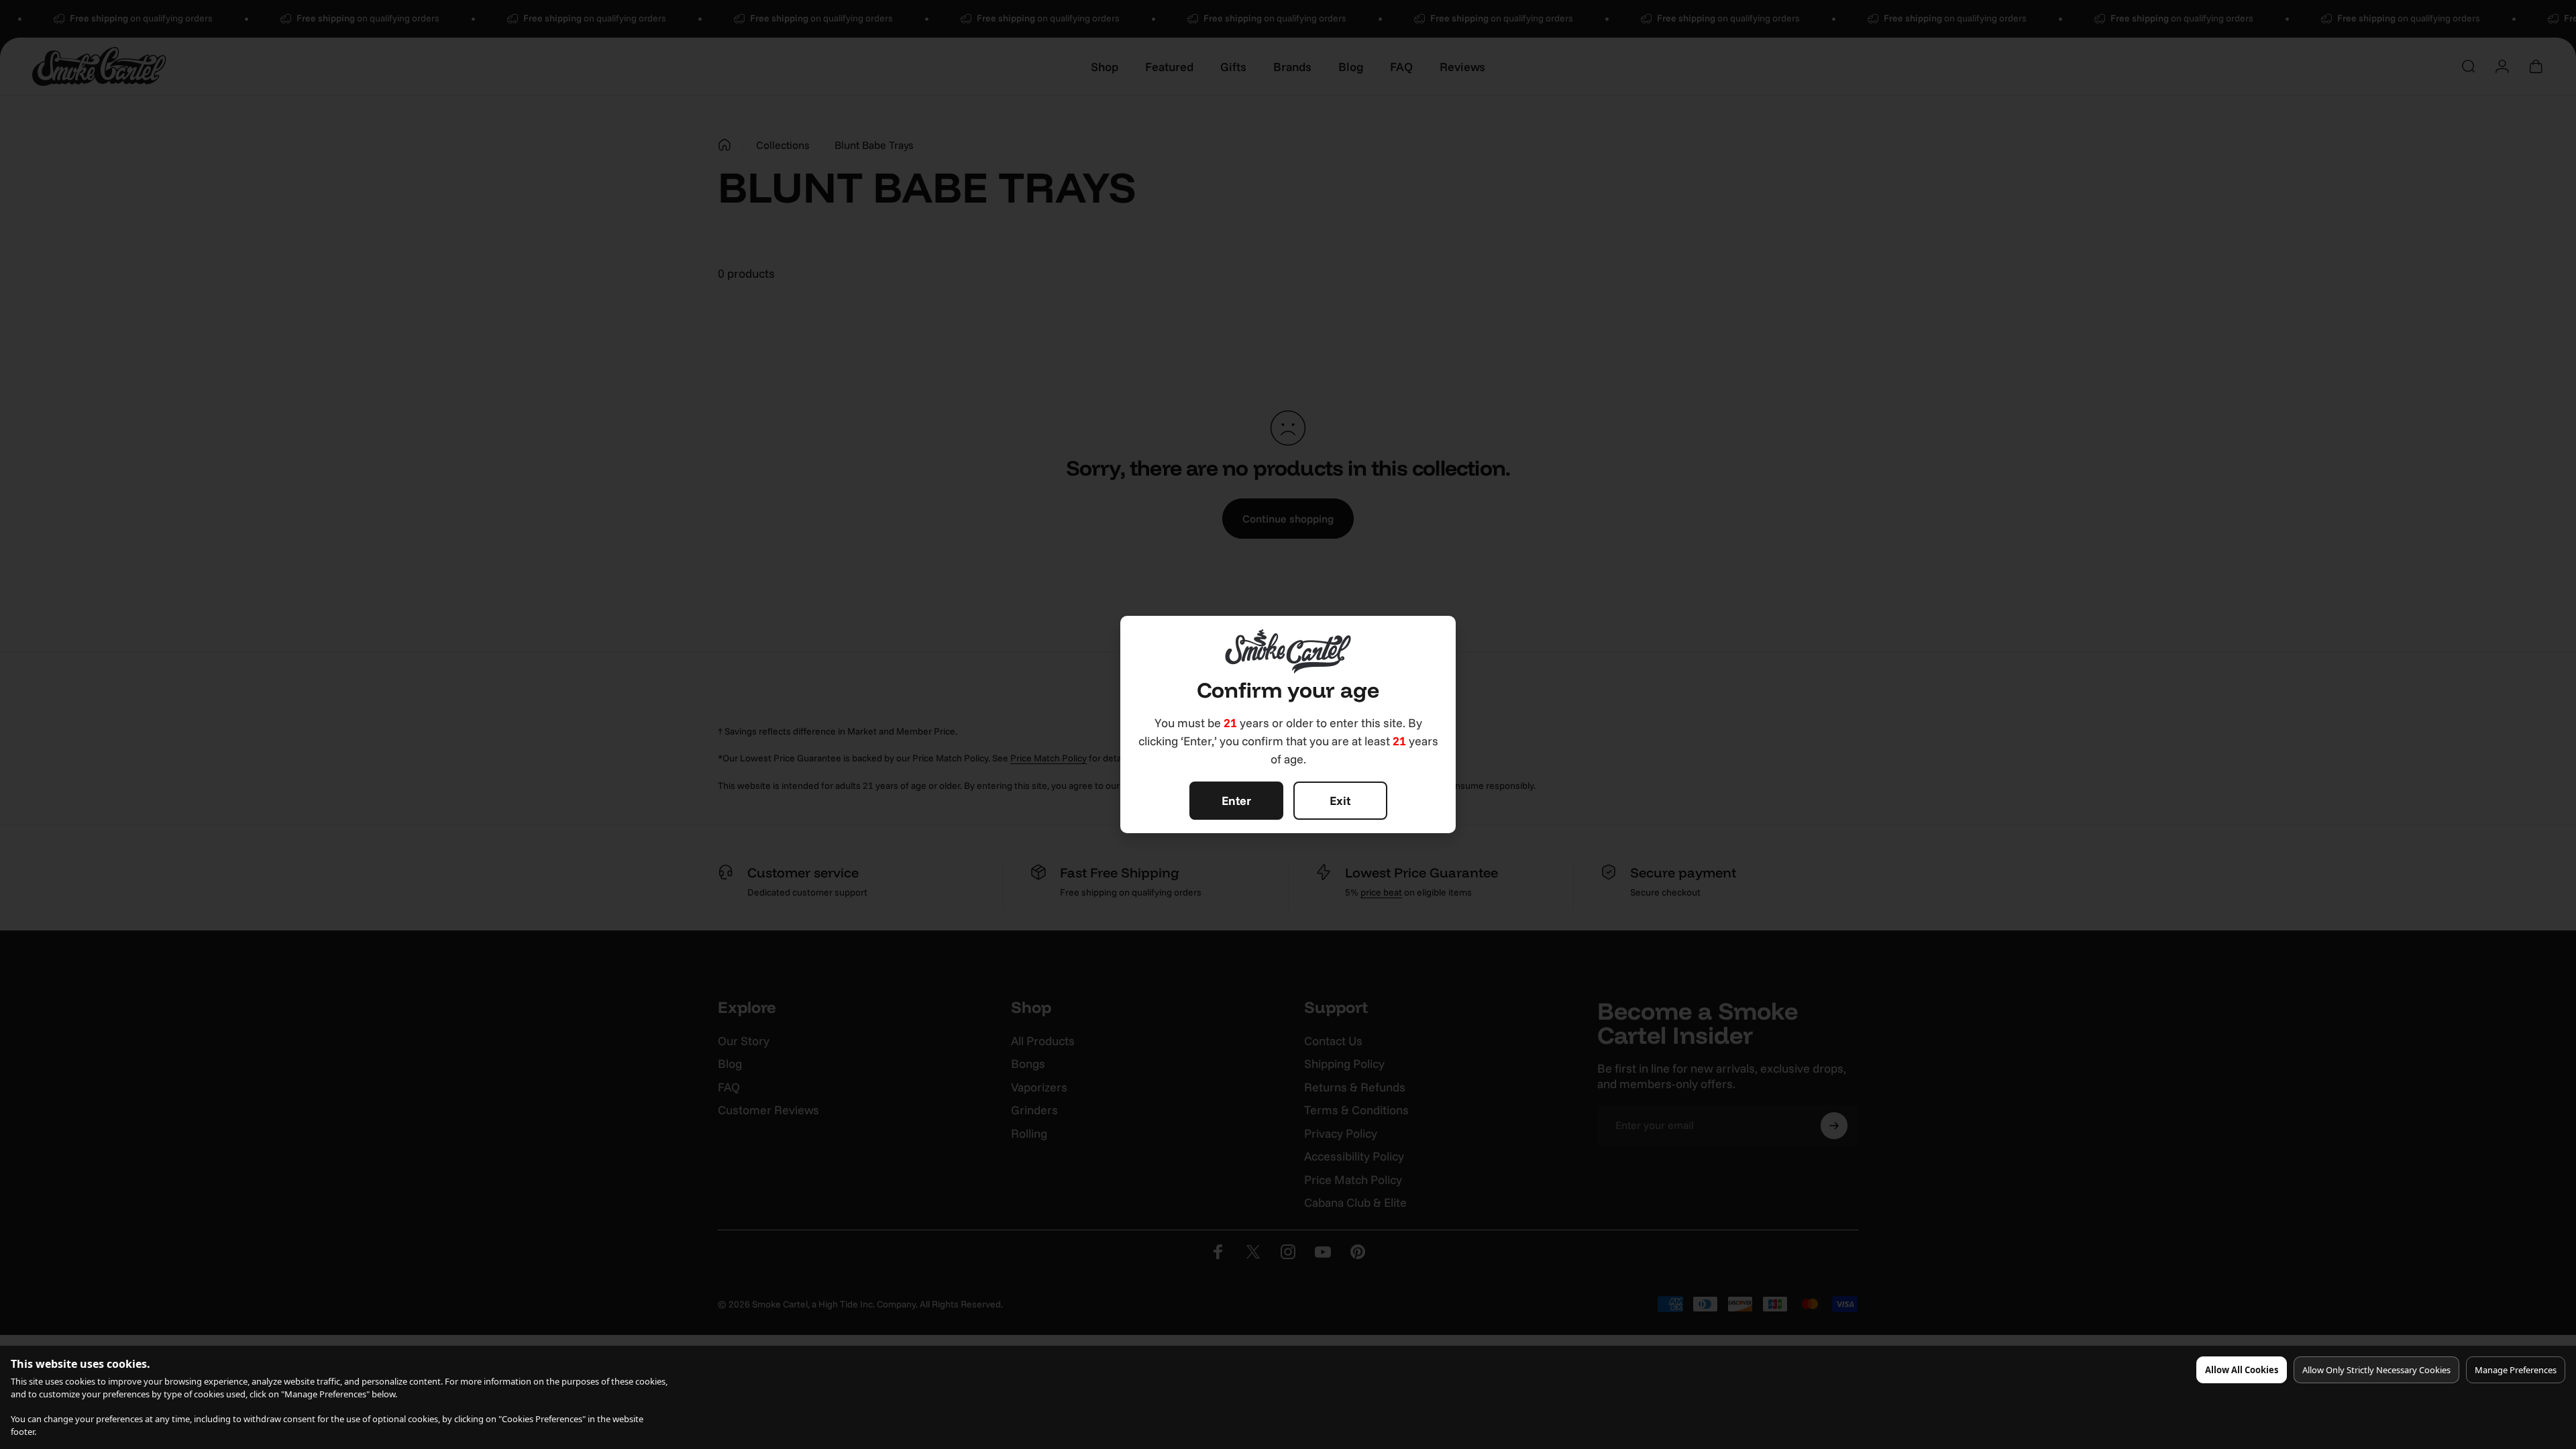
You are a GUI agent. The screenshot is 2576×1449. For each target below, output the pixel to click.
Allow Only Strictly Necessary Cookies (2376, 1370)
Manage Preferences (2516, 1370)
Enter (1236, 801)
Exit (1340, 801)
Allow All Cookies (2242, 1370)
